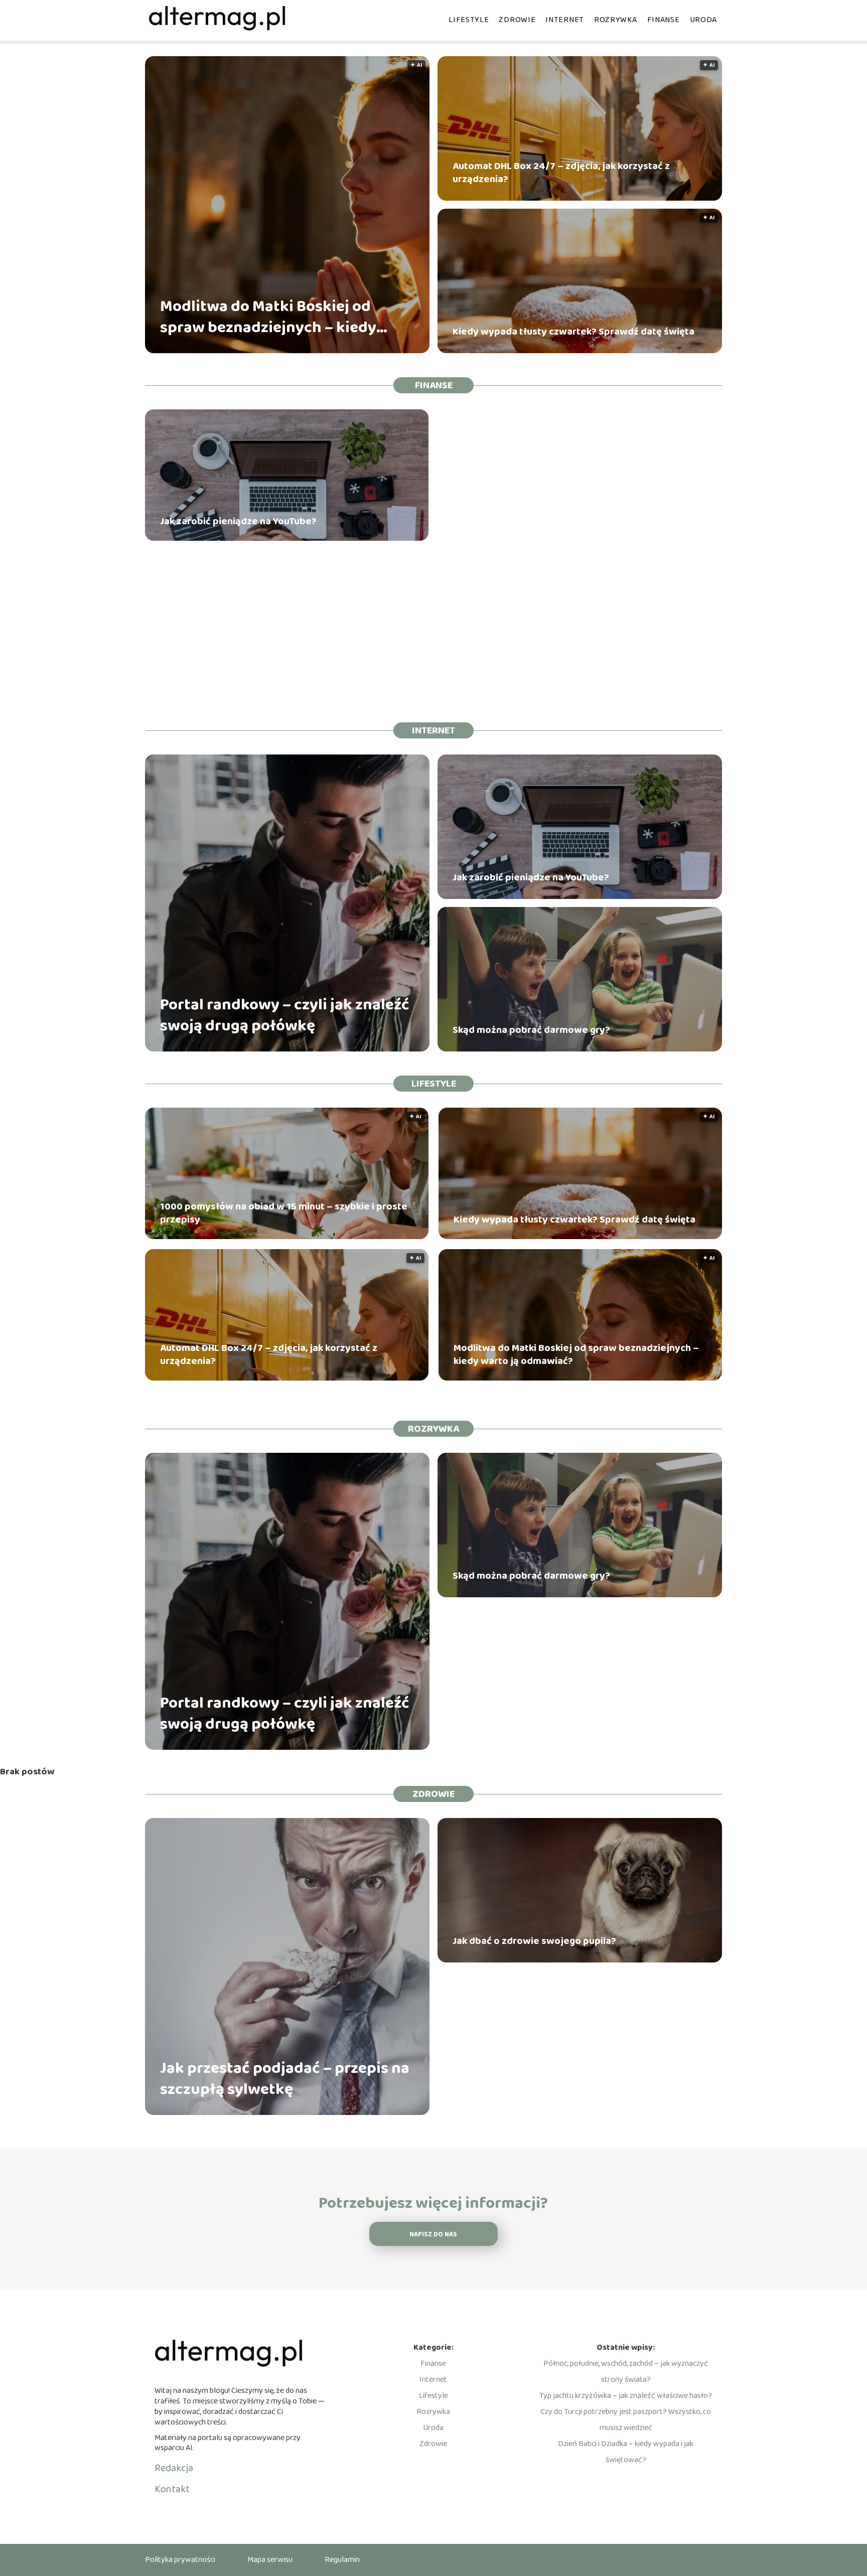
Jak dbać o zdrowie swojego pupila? (534, 1941)
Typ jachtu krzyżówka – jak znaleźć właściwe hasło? (626, 2396)
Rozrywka (616, 20)
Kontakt (172, 2489)
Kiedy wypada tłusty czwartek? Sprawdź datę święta (573, 332)
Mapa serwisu (270, 2560)
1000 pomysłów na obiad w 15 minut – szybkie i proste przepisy (284, 1213)
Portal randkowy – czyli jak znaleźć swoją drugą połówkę (285, 1016)
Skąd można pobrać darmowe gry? (531, 1030)
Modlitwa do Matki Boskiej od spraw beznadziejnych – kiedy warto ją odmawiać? (268, 317)
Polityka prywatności (180, 2560)
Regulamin (342, 2560)
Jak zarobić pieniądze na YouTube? (238, 521)
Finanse (664, 20)
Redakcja (174, 2468)
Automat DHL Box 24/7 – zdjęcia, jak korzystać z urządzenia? (561, 173)
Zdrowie (517, 20)
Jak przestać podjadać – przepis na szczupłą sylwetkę (285, 2079)
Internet (565, 20)
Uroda (704, 20)
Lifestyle (469, 20)
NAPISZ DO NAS (433, 2235)
